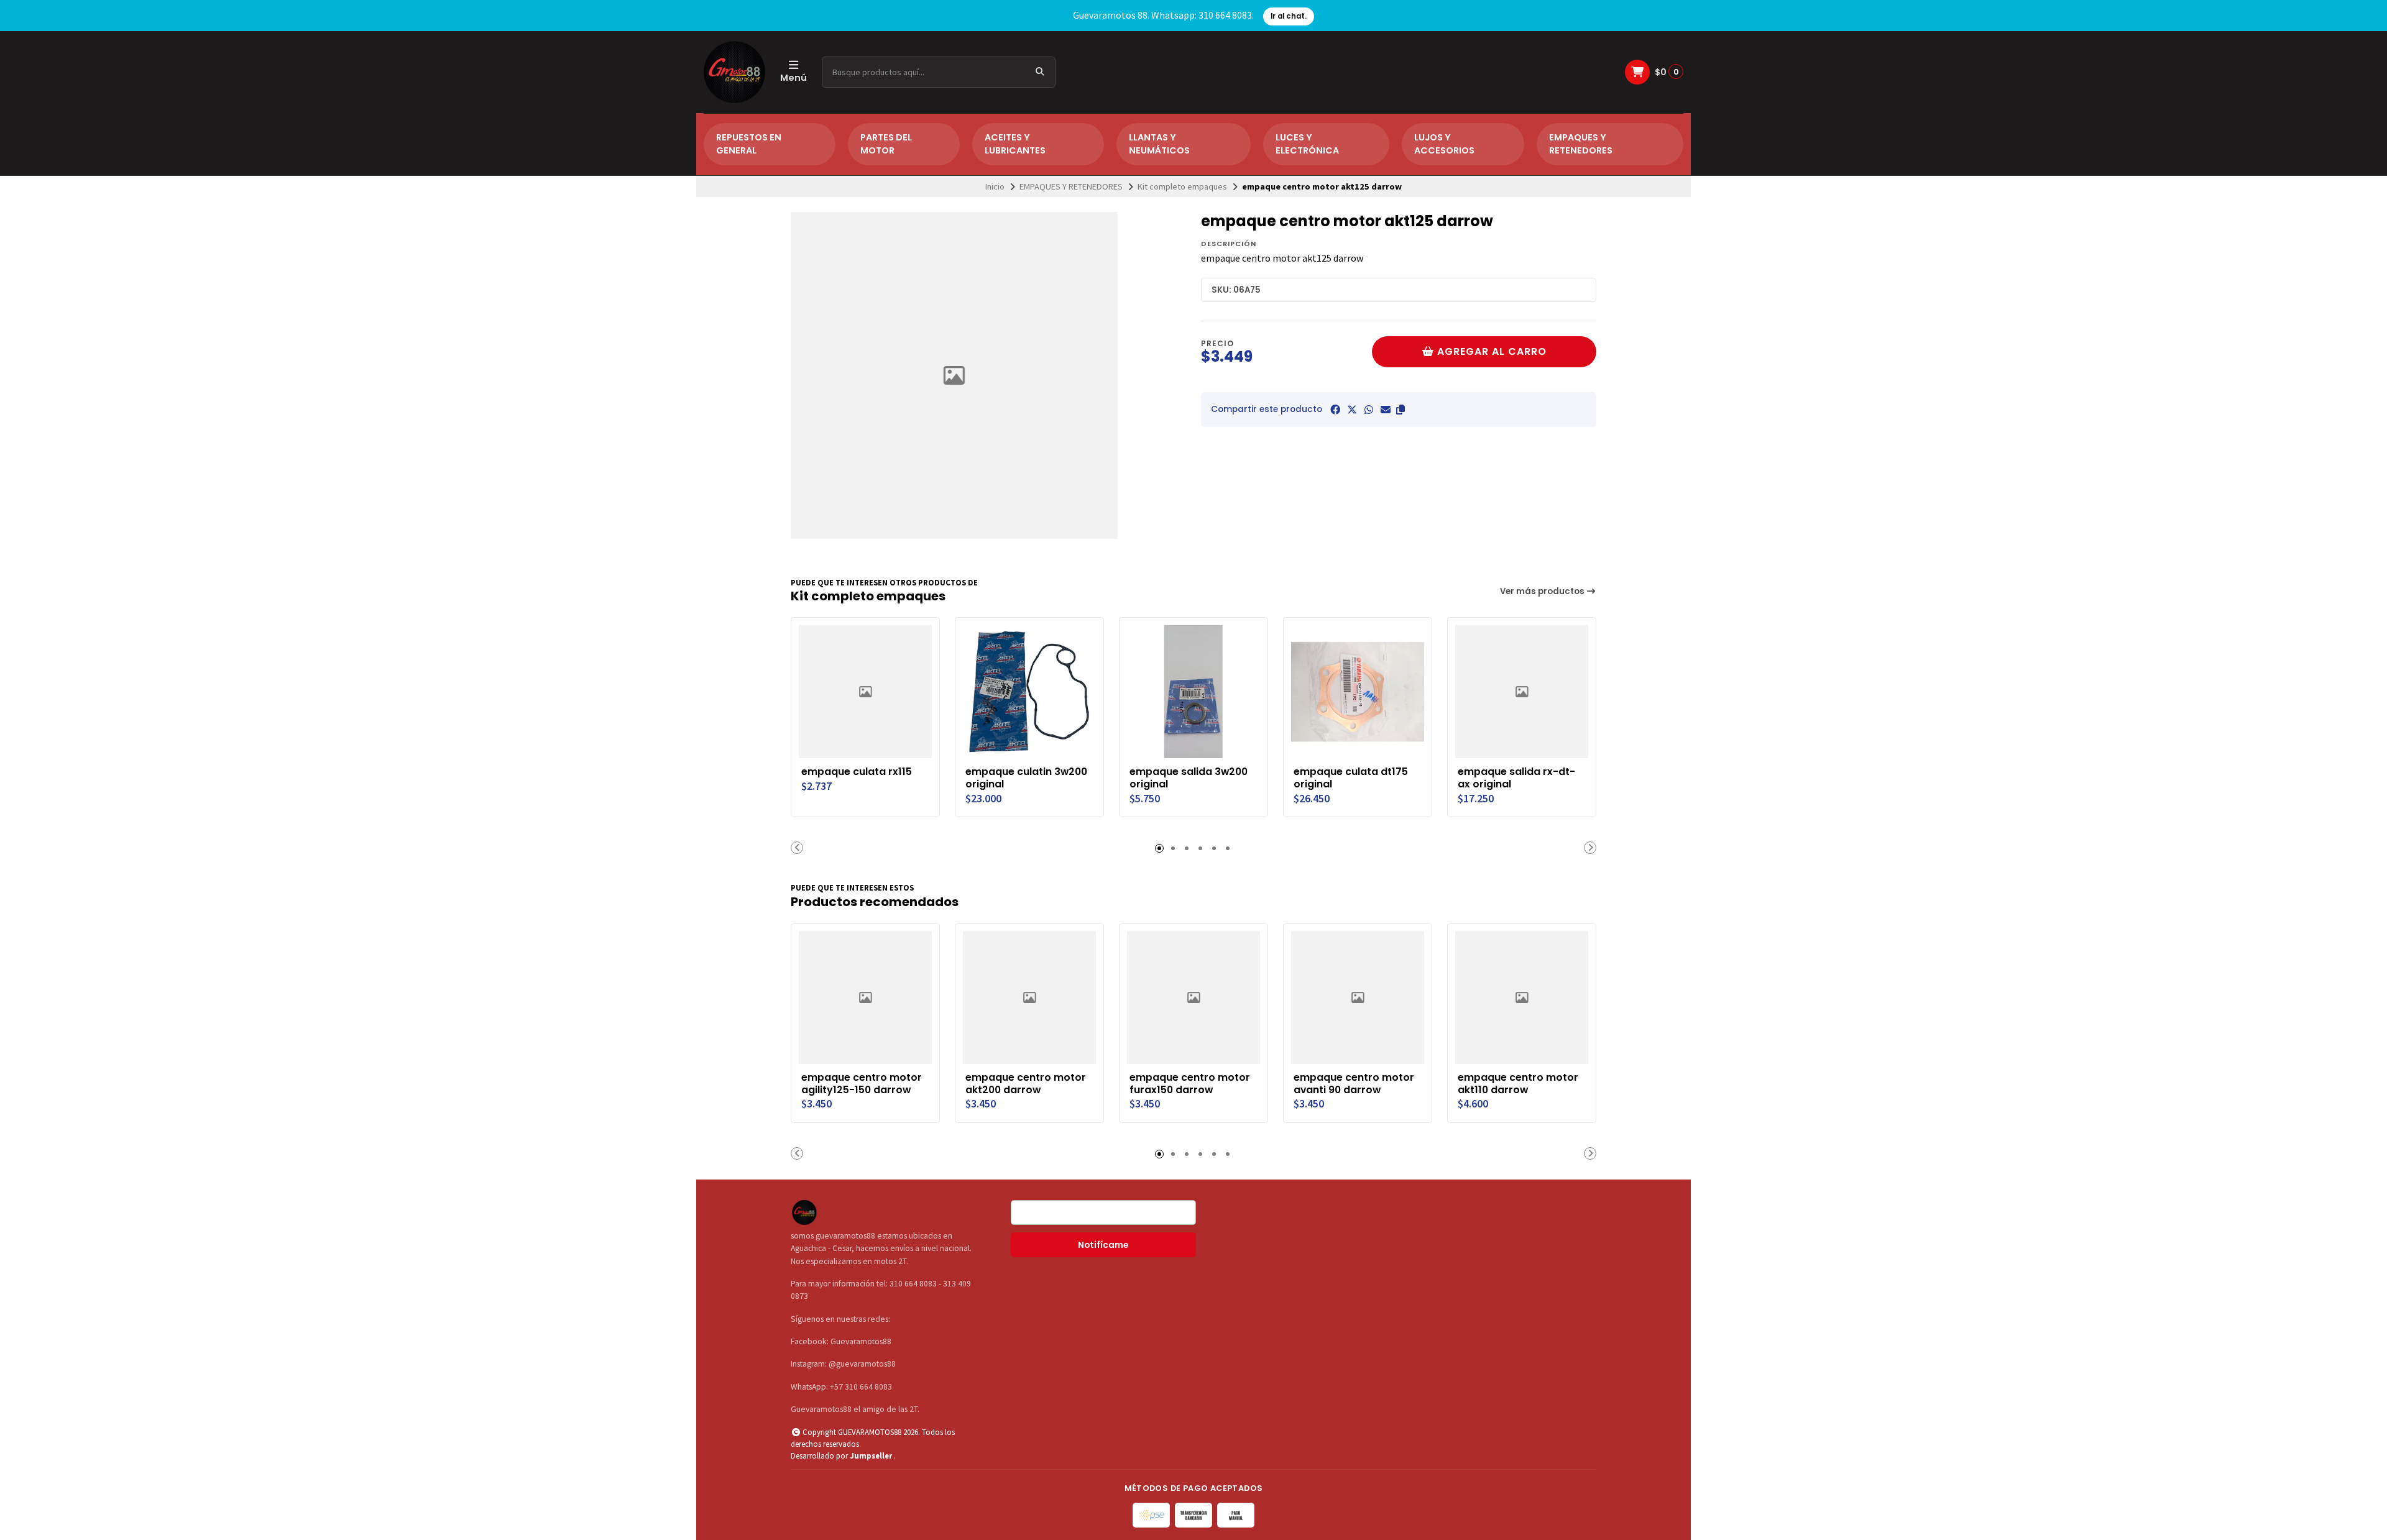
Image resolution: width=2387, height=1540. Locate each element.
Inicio (995, 186)
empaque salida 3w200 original (1189, 778)
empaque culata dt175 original (1351, 778)
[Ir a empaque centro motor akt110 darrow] (1522, 997)
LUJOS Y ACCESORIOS (1444, 144)
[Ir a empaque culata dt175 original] (1358, 692)
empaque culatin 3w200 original (1026, 778)
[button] (1400, 410)
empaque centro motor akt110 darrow (1518, 1084)
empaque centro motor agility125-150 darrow (862, 1084)
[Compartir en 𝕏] (1352, 410)
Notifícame (1103, 1245)
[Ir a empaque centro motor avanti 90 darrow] (1358, 997)
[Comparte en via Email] (1386, 410)
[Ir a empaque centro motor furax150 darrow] (1193, 997)
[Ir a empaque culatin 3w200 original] (1029, 692)
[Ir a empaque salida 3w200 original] (1193, 692)
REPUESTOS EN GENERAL (749, 144)
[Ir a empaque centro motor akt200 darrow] (1029, 997)
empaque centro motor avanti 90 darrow (1354, 1084)
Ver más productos (1543, 591)
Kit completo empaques (1182, 186)
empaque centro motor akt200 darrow (1026, 1084)
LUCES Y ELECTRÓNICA (1307, 144)
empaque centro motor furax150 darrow (1190, 1084)
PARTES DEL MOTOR (886, 144)
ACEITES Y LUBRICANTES (1015, 144)
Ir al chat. (1289, 16)
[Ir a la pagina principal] (734, 72)
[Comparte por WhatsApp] (1369, 410)
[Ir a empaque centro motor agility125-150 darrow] (865, 997)
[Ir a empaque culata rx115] (865, 692)
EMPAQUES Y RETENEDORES (1581, 144)
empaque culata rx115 (857, 772)
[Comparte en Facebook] (1335, 410)
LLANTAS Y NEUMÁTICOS (1159, 144)
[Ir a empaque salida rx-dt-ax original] (1522, 692)
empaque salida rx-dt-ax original (1516, 778)
